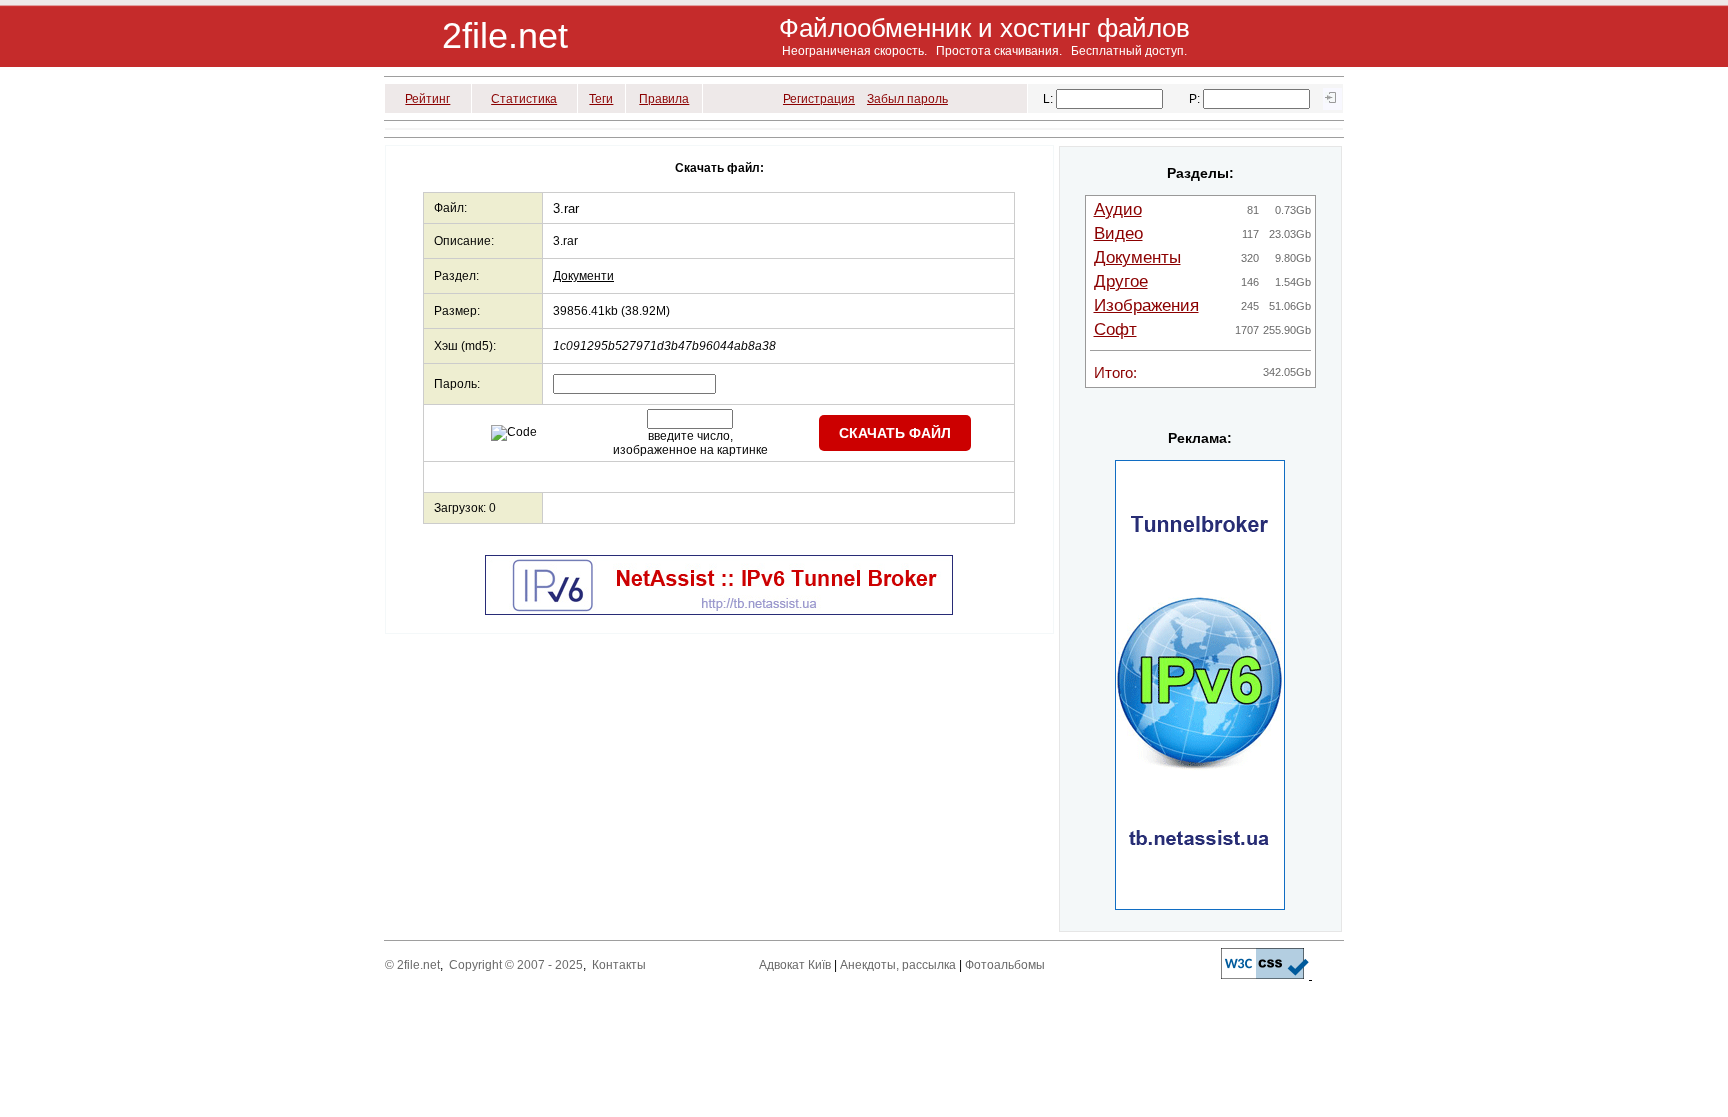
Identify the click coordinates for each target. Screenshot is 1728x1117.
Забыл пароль (907, 99)
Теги (601, 99)
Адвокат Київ (795, 965)
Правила (664, 99)
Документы (1137, 257)
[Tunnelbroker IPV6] (719, 611)
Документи (583, 276)
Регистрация (819, 99)
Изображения (1146, 305)
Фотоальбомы (1005, 965)
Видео (1118, 233)
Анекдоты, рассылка (898, 965)
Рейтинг (427, 99)
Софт (1115, 329)
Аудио (1118, 209)
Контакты (619, 965)
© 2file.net (412, 965)
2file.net (505, 35)
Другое (1121, 281)
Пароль (455, 384)
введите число (689, 436)
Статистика (524, 99)
